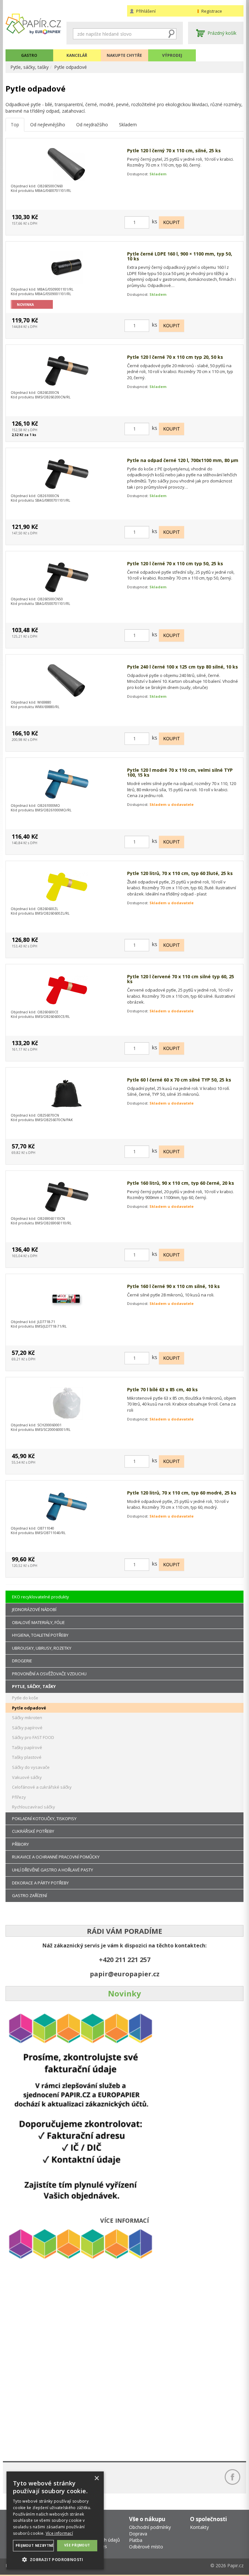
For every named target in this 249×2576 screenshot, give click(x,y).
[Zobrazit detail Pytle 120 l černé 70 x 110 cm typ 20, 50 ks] (66, 371)
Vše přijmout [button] (77, 2545)
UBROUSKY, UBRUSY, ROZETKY (42, 1648)
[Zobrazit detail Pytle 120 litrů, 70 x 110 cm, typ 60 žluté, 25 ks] (66, 887)
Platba (136, 2540)
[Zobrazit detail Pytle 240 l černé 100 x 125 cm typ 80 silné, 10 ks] (66, 681)
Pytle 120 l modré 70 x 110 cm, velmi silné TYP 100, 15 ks (180, 773)
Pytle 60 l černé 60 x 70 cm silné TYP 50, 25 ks (179, 1080)
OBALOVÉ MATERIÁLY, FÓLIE (38, 1622)
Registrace (212, 11)
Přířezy (19, 1797)
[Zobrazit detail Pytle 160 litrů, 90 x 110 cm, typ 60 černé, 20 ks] (66, 1197)
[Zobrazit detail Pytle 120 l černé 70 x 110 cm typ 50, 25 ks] (66, 577)
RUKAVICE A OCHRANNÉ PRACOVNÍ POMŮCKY (56, 1857)
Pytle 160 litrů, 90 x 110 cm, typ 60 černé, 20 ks (181, 1183)
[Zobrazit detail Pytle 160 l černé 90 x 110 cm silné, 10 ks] (66, 1300)
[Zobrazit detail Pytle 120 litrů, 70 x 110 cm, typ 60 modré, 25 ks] (66, 1507)
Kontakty (199, 2527)
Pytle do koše (25, 1698)
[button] (55, 2559)
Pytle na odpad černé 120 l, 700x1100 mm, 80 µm (183, 460)
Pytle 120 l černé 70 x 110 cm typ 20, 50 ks (175, 357)
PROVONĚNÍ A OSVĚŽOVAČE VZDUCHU (49, 1674)
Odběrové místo (146, 2547)
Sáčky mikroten (27, 1718)
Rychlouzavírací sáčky (34, 1807)
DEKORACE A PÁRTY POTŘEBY (40, 1883)
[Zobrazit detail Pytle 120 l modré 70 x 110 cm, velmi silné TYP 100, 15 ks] (66, 784)
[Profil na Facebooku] (232, 2477)
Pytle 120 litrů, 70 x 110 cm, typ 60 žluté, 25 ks (180, 873)
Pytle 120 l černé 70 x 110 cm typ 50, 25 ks (175, 563)
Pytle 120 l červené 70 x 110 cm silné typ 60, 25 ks (181, 979)
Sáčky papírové (27, 1728)
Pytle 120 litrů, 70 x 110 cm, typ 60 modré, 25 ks (182, 1493)
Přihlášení (146, 11)
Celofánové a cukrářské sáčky (42, 1787)
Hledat (172, 34)
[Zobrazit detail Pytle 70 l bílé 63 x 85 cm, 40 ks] (66, 1403)
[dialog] (55, 2520)
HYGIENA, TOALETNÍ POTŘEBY (40, 1635)
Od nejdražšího (92, 125)
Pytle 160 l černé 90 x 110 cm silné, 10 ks (173, 1286)
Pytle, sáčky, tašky (30, 67)
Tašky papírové (27, 1747)
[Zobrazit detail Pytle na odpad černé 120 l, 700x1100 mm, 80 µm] (66, 474)
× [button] (96, 2478)
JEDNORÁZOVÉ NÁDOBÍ (34, 1609)
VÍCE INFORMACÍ (124, 2220)
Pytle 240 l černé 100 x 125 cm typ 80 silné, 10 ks (183, 667)
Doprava (138, 2534)
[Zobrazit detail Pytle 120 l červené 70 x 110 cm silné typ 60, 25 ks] (66, 990)
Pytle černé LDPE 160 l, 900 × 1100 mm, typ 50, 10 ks (180, 256)
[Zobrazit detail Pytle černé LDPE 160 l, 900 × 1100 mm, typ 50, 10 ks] (66, 268)
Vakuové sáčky (27, 1777)
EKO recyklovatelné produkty (41, 1597)
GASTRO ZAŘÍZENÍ (30, 1895)
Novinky (124, 1993)
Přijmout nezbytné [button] (35, 2545)
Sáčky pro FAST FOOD (33, 1737)
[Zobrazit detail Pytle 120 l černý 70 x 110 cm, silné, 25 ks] (66, 164)
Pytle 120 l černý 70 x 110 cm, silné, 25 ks (174, 150)
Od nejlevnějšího (48, 125)
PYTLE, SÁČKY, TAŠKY (34, 1686)
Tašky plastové (27, 1757)
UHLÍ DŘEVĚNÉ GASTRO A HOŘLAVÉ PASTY (53, 1870)
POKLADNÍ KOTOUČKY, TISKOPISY (44, 1819)
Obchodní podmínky (150, 2527)
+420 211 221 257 (125, 1960)
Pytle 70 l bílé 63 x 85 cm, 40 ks (162, 1389)
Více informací (59, 2533)
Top (15, 125)
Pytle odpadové (71, 67)
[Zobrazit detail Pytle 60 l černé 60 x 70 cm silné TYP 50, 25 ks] (66, 1094)
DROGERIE (22, 1661)
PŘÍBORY (20, 1844)
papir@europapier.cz (125, 1974)
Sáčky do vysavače (31, 1767)
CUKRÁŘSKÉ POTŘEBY (33, 1831)
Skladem (128, 125)
